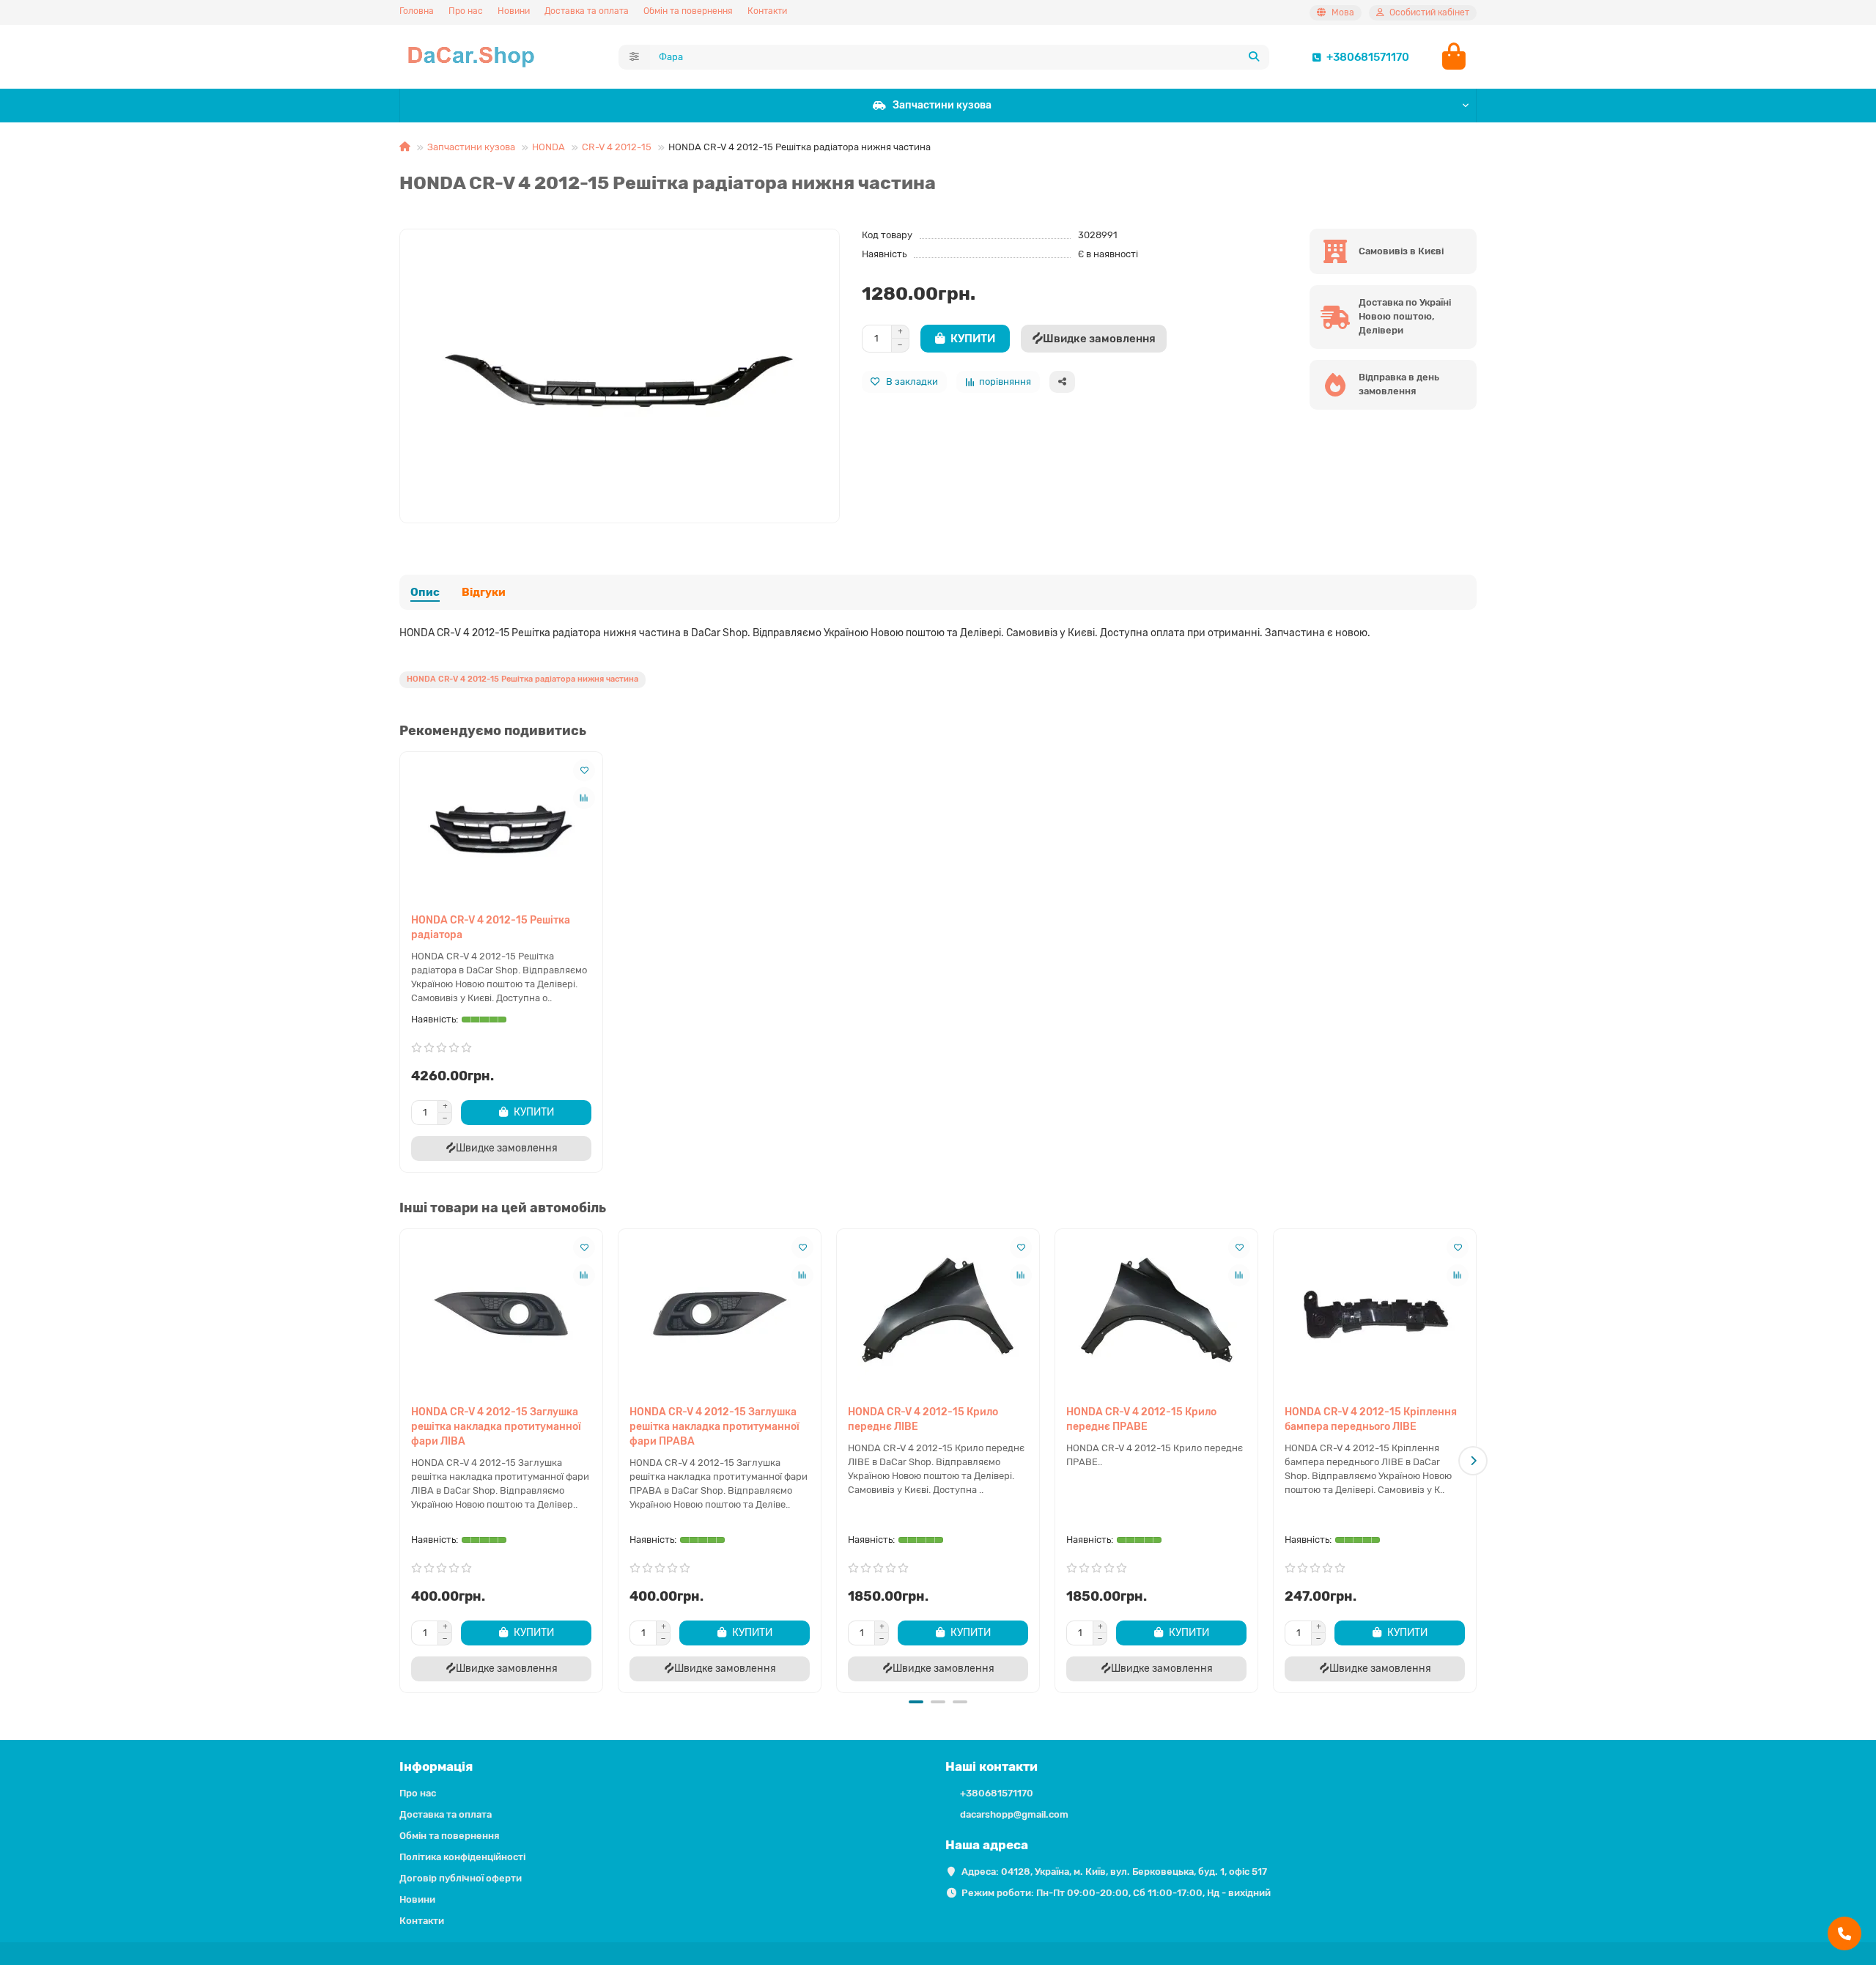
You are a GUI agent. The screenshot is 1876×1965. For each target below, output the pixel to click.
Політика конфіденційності (462, 1857)
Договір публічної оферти (461, 1878)
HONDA (549, 147)
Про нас (466, 11)
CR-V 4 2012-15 (617, 147)
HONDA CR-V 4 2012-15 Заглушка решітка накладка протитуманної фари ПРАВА (714, 1427)
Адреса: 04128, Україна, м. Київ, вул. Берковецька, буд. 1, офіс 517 (1114, 1872)
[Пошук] (1254, 57)
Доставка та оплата (587, 11)
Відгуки (484, 592)
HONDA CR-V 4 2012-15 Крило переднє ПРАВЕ (1141, 1419)
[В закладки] (584, 770)
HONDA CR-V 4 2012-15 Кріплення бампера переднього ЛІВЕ (1371, 1419)
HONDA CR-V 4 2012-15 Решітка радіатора (491, 928)
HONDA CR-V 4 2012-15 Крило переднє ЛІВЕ (923, 1419)
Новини (514, 11)
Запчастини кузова (942, 105)
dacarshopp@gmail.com (1014, 1814)
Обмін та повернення (688, 11)
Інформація (436, 1766)
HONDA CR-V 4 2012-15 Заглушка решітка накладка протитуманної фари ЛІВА (496, 1427)
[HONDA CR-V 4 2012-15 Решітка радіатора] (501, 829)
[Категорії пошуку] (634, 57)
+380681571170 (1368, 57)
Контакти (767, 11)
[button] (403, 1461)
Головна (417, 11)
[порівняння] (584, 798)
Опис (425, 592)
